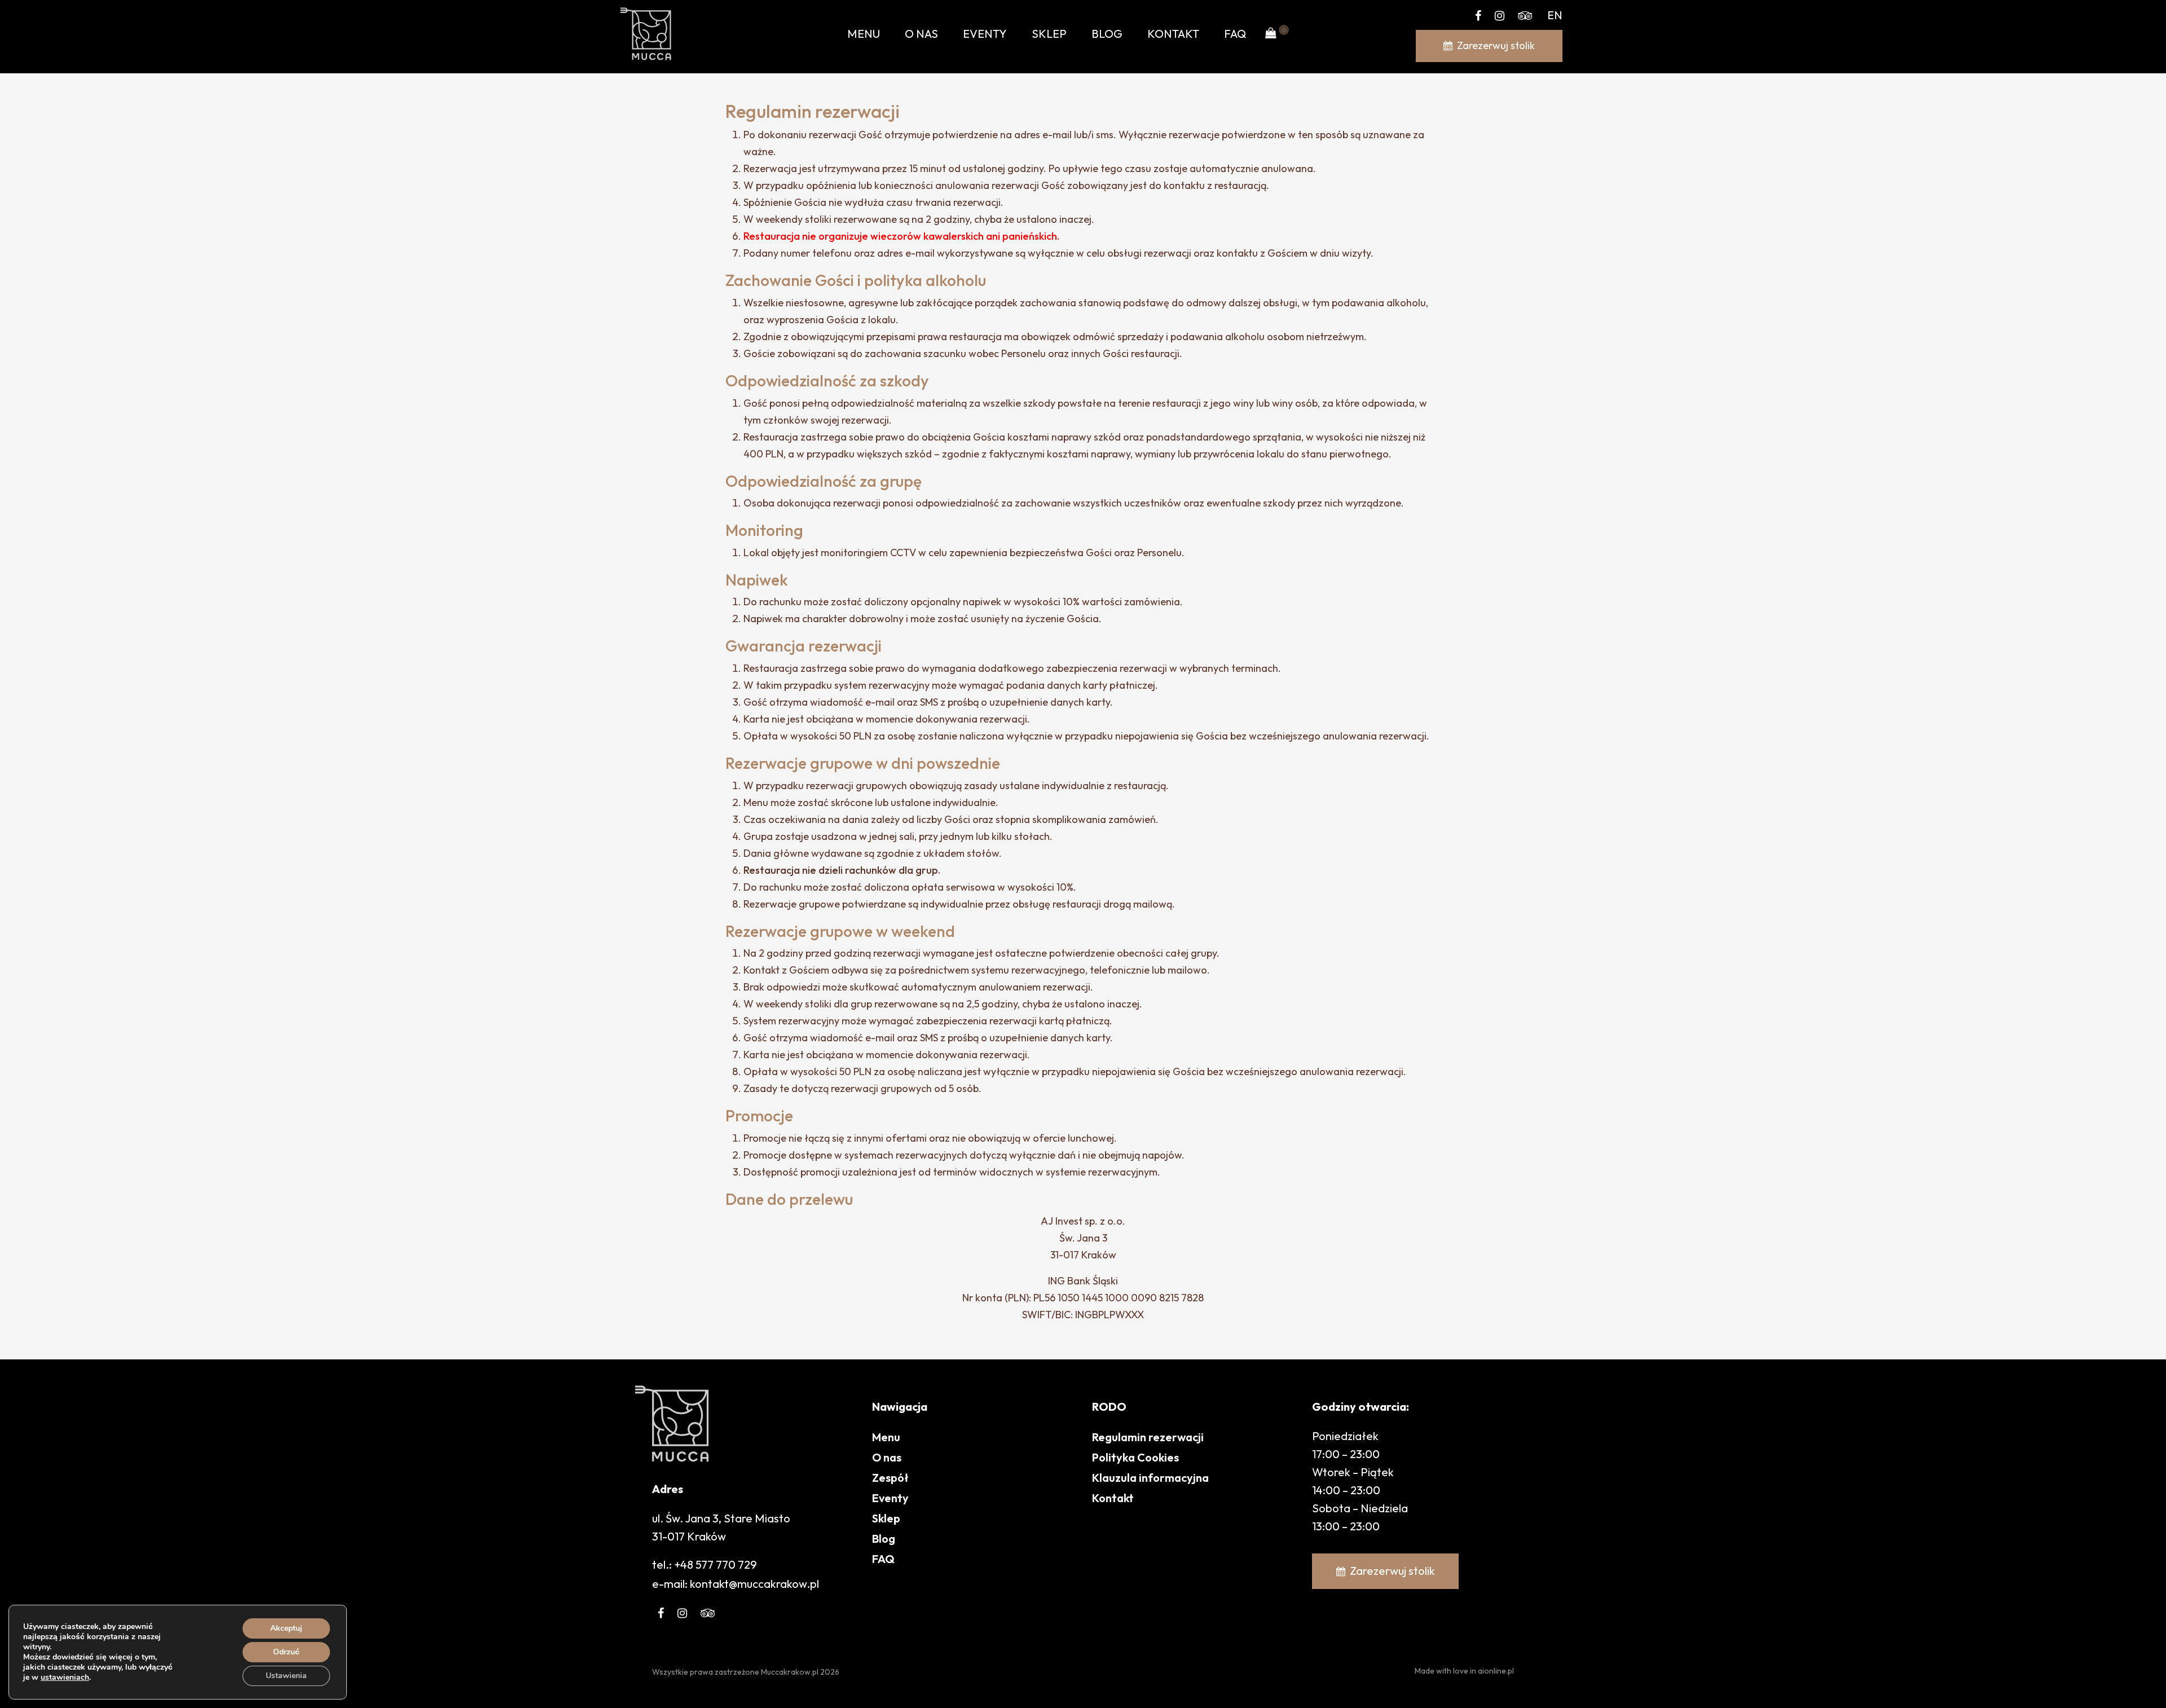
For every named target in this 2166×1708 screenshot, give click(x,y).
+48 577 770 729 (716, 1564)
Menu (864, 34)
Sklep (1049, 34)
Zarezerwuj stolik (1496, 45)
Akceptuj (286, 1628)
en (1555, 15)
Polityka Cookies (1135, 1457)
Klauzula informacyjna (1150, 1478)
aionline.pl (1496, 1671)
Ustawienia (286, 1676)
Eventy (985, 34)
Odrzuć (286, 1652)
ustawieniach (65, 1678)
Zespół (890, 1478)
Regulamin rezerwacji (1148, 1437)
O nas (921, 34)
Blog (1107, 34)
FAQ (1235, 34)
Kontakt (1173, 34)
